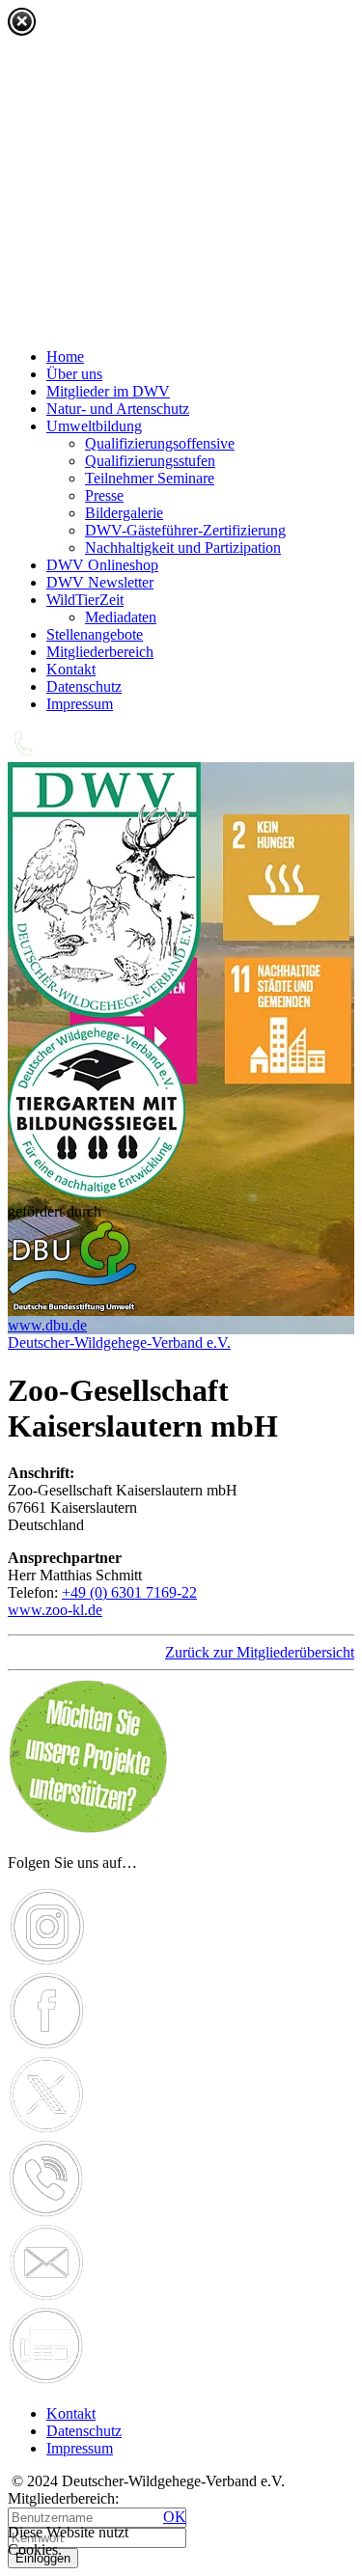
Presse (104, 495)
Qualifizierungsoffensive (160, 443)
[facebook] (47, 2046)
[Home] (104, 1013)
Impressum (80, 704)
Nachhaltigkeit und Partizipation (183, 548)
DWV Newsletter (100, 582)
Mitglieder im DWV (108, 391)
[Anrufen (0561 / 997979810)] (46, 2214)
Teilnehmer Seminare (150, 478)
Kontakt (71, 669)
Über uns (74, 374)
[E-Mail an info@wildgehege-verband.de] (47, 2297)
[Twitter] (47, 2130)
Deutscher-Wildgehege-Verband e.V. (119, 1343)
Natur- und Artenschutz (118, 409)
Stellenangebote (95, 634)
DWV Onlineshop (102, 565)
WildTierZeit (85, 600)
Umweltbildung (94, 426)
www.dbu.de (47, 1325)
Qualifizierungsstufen (150, 461)
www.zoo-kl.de (55, 1610)
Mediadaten (121, 617)
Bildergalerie (124, 513)
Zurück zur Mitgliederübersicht (260, 1652)
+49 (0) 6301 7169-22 (129, 1592)
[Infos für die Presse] (46, 2381)
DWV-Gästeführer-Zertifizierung (185, 530)
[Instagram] (47, 1962)
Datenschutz (84, 686)
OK (175, 2517)
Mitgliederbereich (100, 652)
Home (65, 356)
